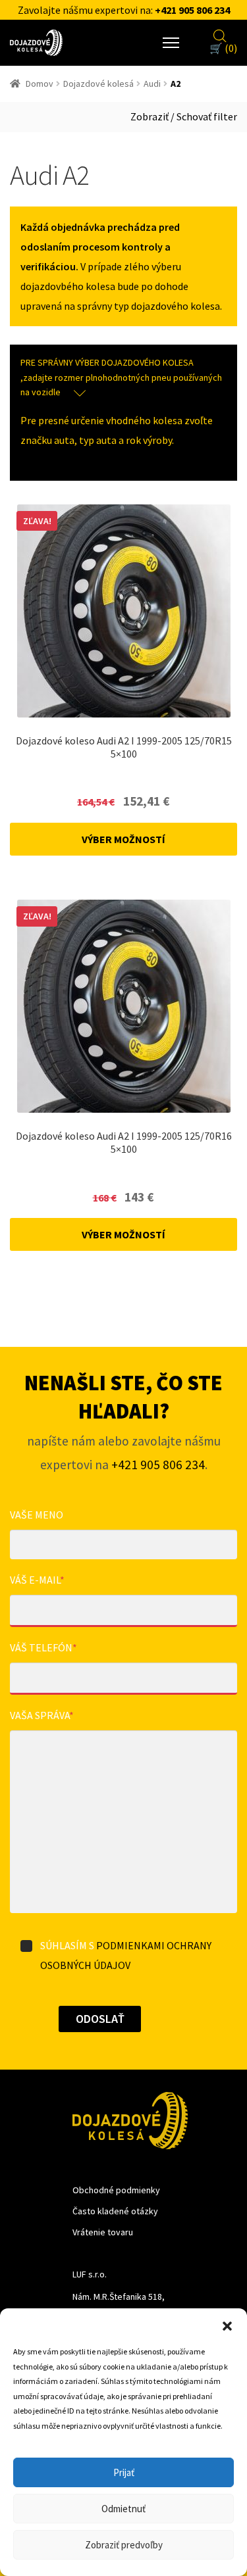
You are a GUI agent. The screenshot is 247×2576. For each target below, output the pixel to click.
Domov (40, 84)
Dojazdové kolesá (98, 84)
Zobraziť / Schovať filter (184, 116)
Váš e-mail (37, 1580)
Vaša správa (42, 1715)
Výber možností (123, 839)
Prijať (124, 2472)
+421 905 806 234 (192, 10)
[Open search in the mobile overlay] (220, 34)
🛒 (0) (223, 48)
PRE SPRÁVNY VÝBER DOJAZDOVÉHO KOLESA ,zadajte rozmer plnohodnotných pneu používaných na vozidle (121, 377)
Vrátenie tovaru (103, 2232)
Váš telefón (43, 1647)
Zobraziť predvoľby (124, 2545)
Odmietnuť (123, 2509)
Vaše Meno (37, 1515)
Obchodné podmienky (116, 2190)
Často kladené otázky (115, 2211)
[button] (227, 2325)
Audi (152, 84)
